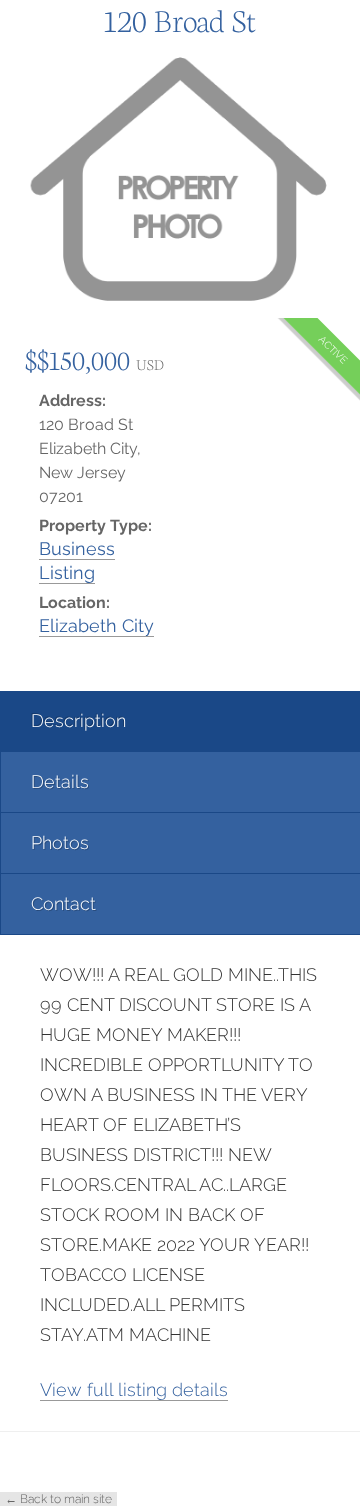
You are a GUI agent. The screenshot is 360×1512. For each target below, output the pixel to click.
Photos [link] (60, 842)
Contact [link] (63, 903)
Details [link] (60, 781)
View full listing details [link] (134, 1389)
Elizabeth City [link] (96, 625)
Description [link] (78, 720)
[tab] (180, 721)
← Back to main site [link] (58, 1499)
